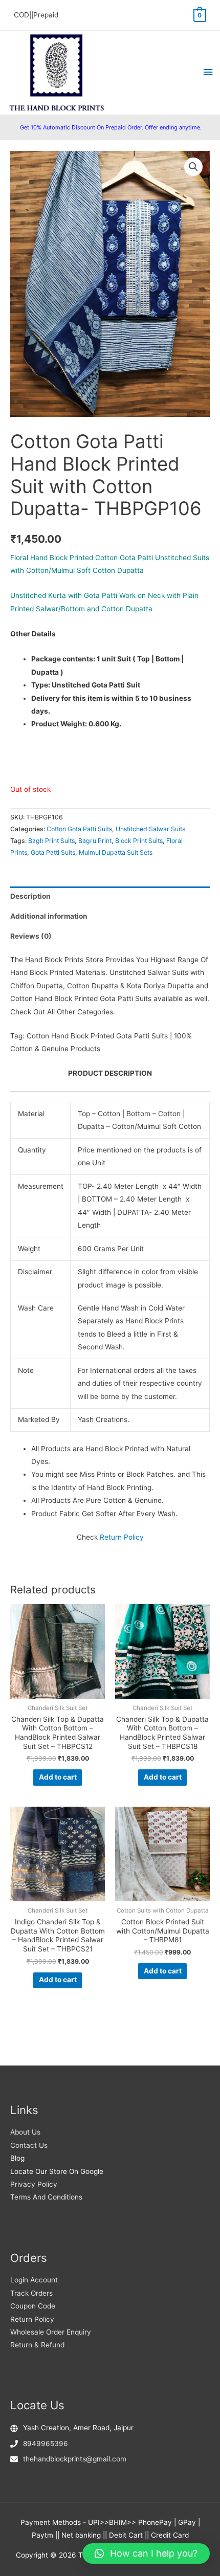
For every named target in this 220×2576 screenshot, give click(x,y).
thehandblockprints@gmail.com (75, 2459)
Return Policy (122, 1537)
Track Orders (31, 2293)
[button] (193, 167)
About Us (25, 2132)
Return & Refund (37, 2345)
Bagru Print (95, 841)
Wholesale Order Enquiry (51, 2332)
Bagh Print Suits (51, 841)
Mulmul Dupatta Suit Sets (116, 852)
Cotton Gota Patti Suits (79, 829)
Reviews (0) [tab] (31, 936)
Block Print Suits (139, 841)
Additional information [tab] (49, 916)
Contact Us (29, 2145)
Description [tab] (30, 896)
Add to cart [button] (58, 1777)
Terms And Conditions (46, 2197)
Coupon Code (33, 2306)
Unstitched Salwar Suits (150, 829)
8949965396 (46, 2444)
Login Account (34, 2280)
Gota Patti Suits (53, 852)
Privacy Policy (34, 2184)
